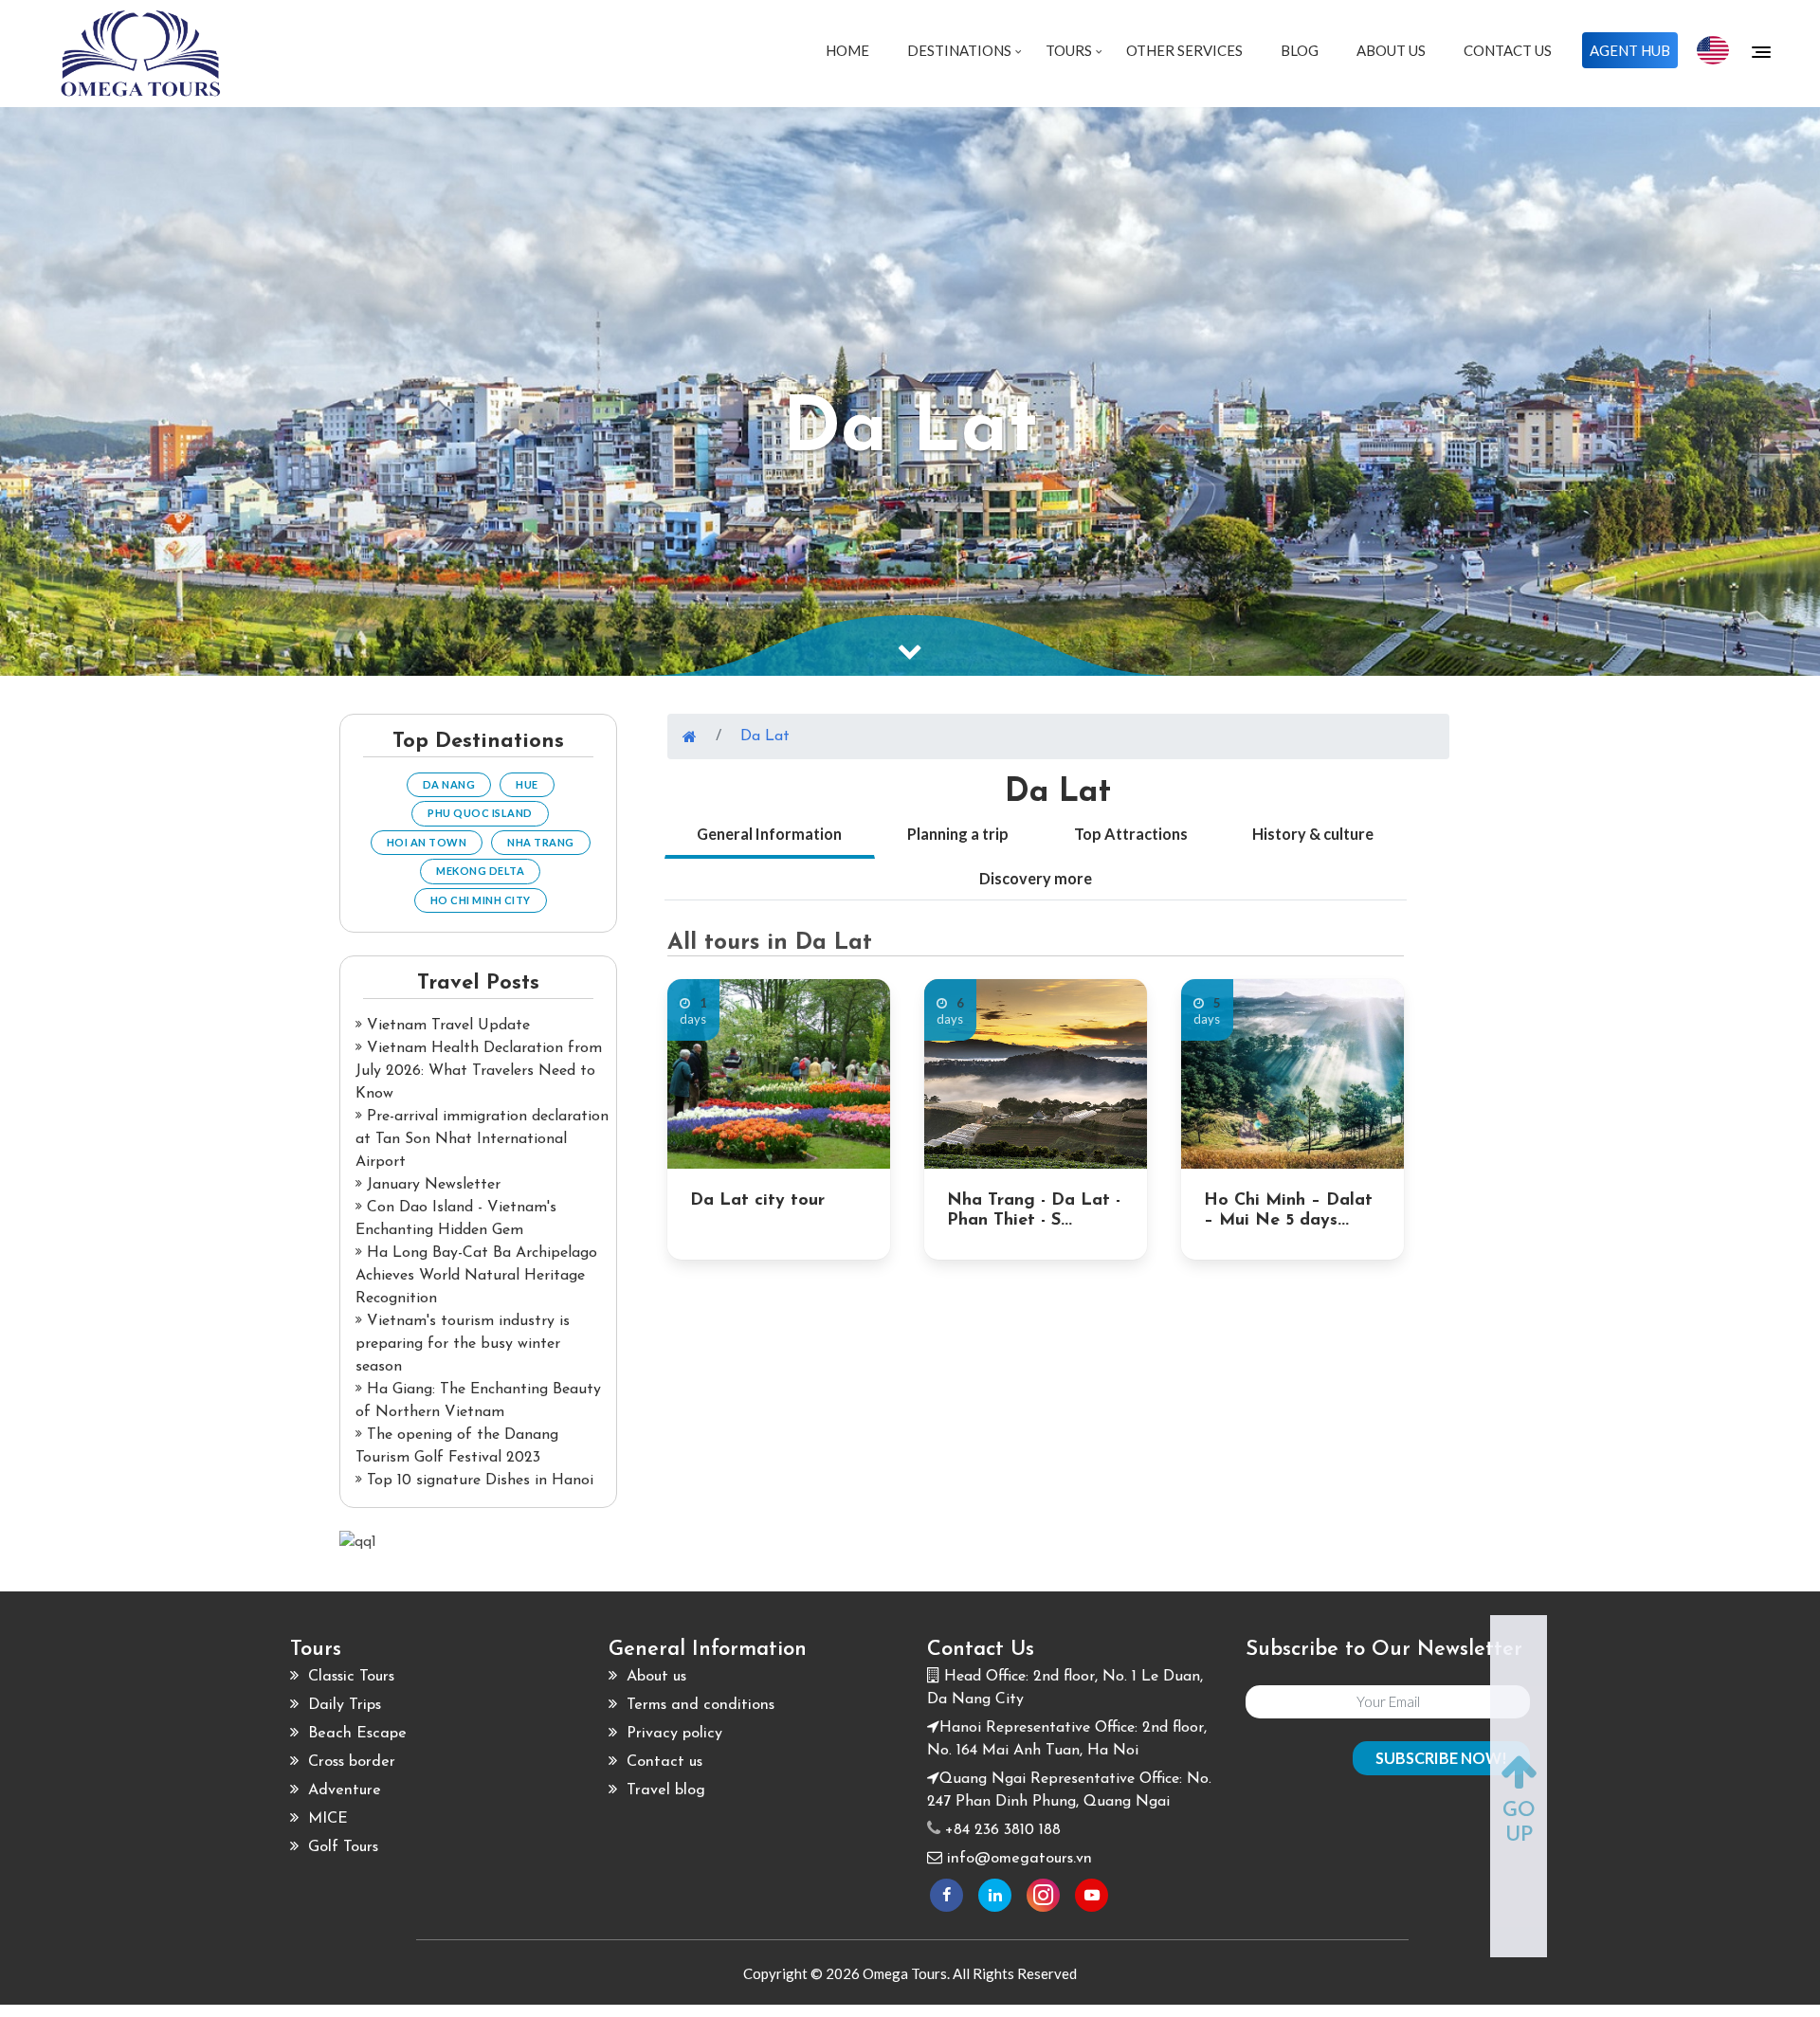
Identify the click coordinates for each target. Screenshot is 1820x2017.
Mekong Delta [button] (480, 871)
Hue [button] (527, 784)
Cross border (349, 1762)
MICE (326, 1819)
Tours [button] (1070, 50)
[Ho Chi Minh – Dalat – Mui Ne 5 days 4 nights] (1292, 1074)
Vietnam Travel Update (446, 1026)
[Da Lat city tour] (779, 1074)
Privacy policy (672, 1734)
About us (654, 1677)
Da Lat (765, 736)
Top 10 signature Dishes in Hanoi (478, 1481)
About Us (1391, 50)
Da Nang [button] (449, 784)
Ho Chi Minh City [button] (481, 900)
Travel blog (664, 1790)
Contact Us (1508, 50)
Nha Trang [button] (541, 842)
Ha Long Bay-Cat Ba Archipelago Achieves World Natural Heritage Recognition (476, 1276)
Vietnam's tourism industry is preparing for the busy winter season (463, 1344)
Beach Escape (355, 1734)
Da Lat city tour (757, 1201)
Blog (1300, 50)
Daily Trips (342, 1705)
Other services (1184, 50)
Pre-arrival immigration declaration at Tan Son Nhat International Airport (482, 1139)
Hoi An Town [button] (427, 842)
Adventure (342, 1790)
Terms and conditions (698, 1705)
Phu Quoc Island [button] (480, 813)
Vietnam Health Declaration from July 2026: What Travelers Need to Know (479, 1071)
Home (847, 50)
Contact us (662, 1762)
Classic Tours (349, 1677)
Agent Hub (1630, 50)
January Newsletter (431, 1185)
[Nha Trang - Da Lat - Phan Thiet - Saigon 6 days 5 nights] (1036, 1074)
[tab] (770, 836)
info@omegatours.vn (1019, 1859)
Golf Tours (341, 1847)
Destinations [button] (961, 50)
